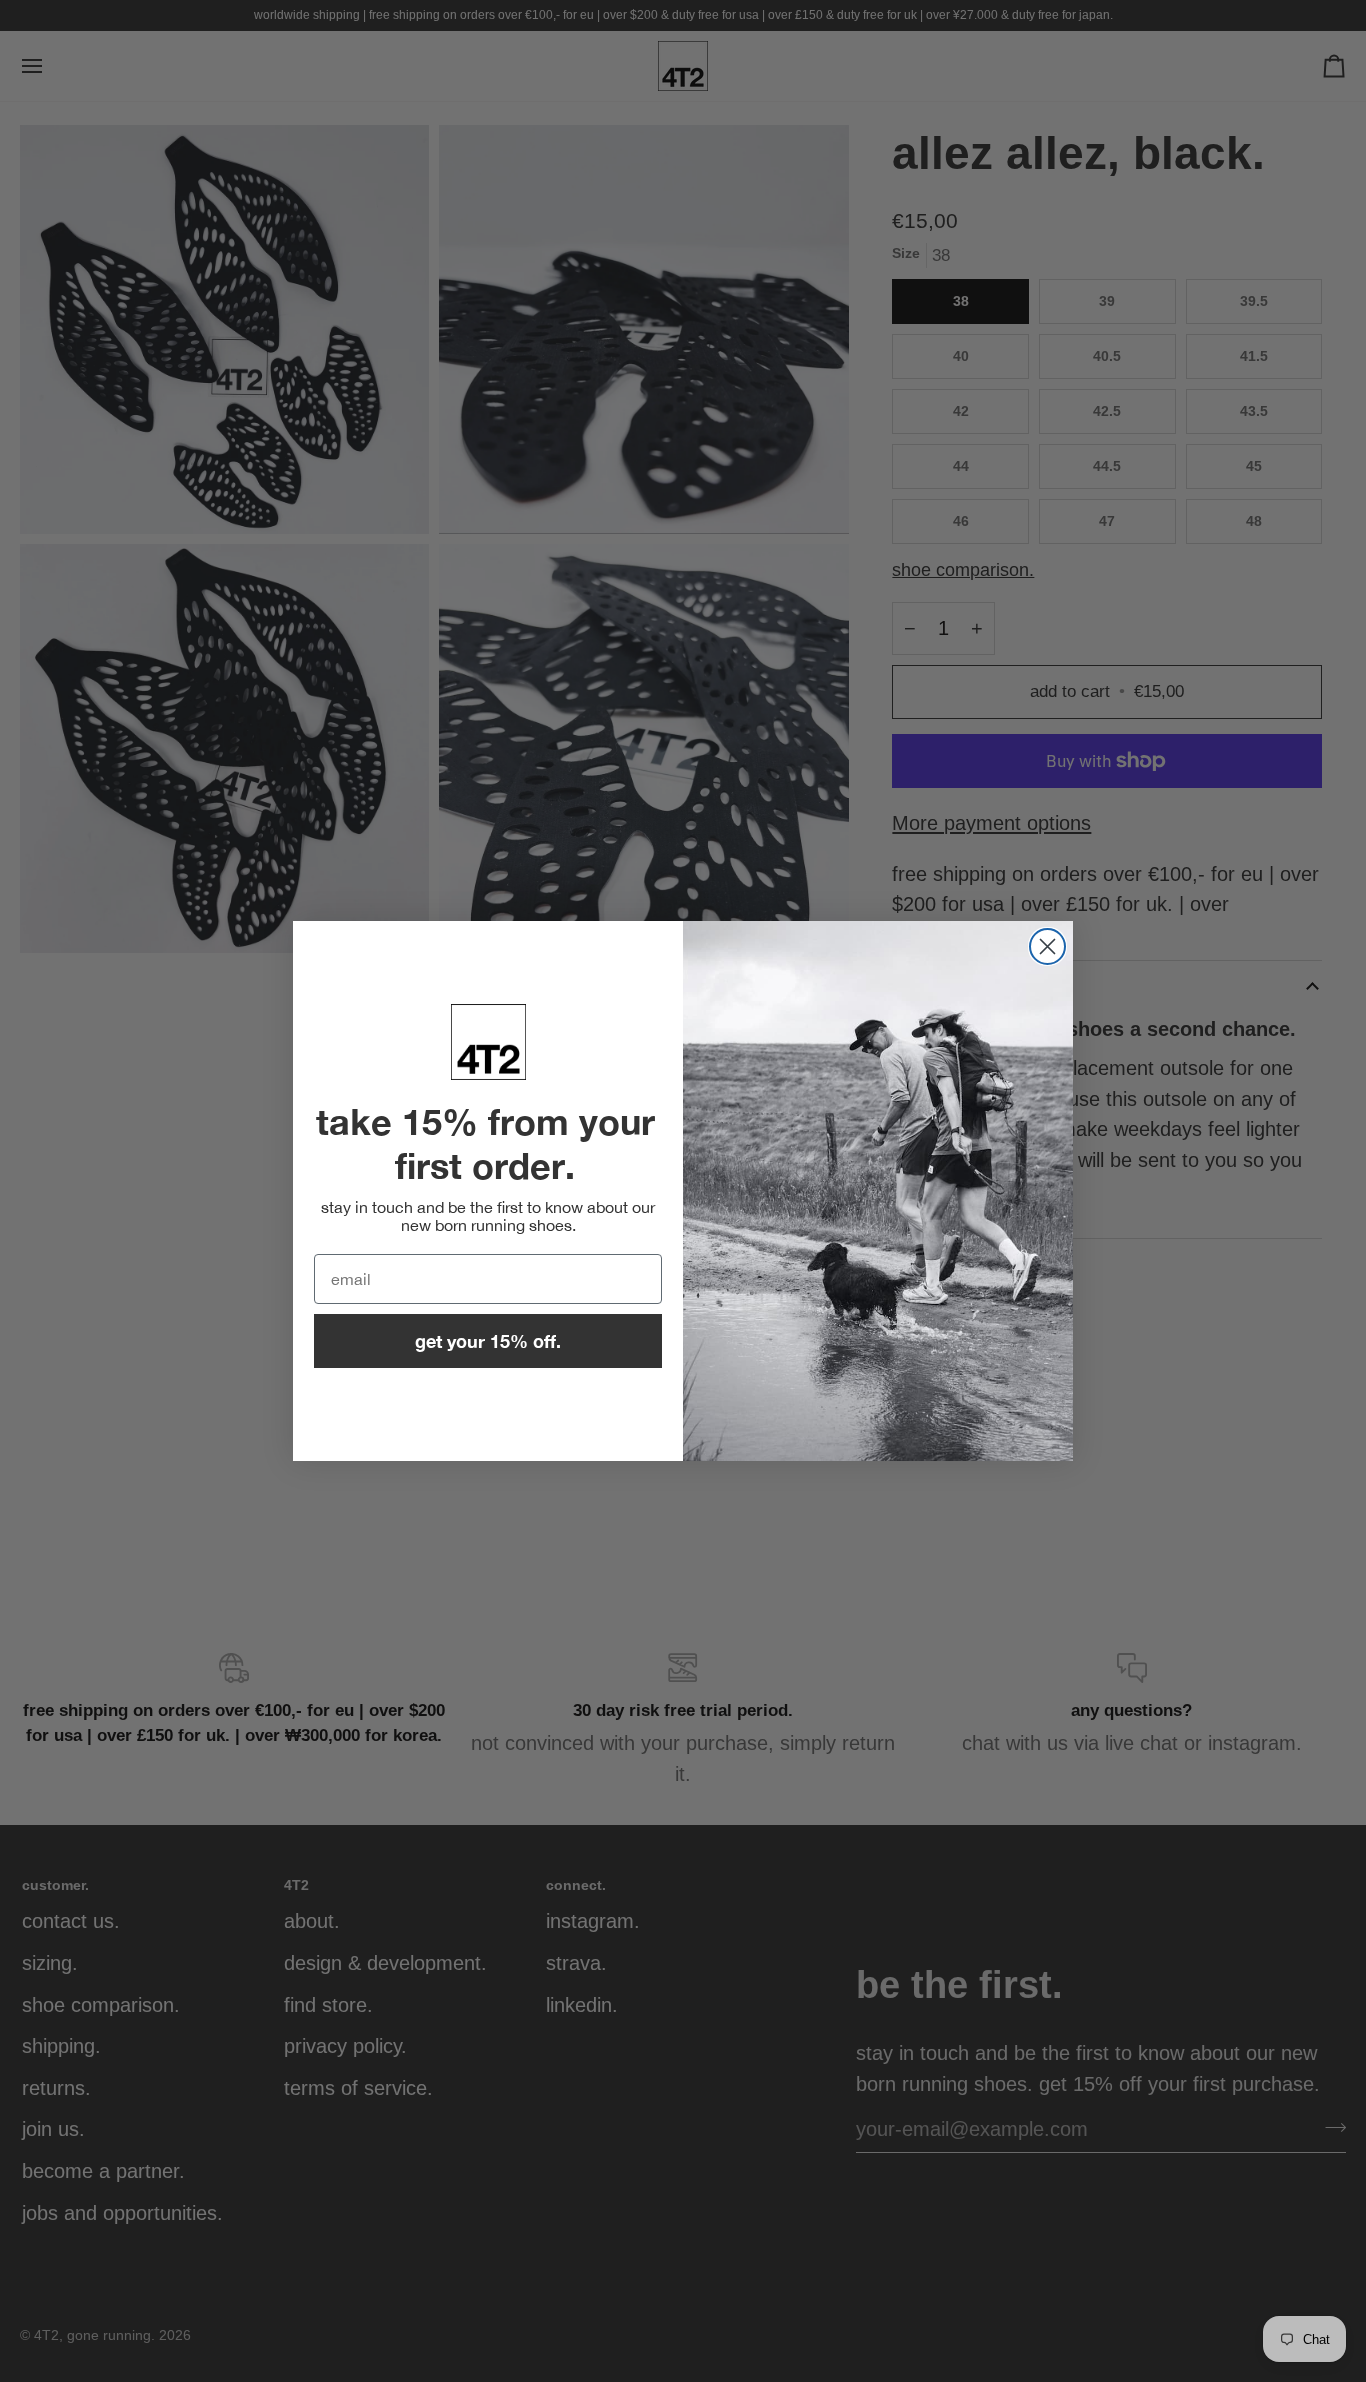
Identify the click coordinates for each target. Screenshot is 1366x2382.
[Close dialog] (1047, 946)
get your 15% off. (488, 1341)
